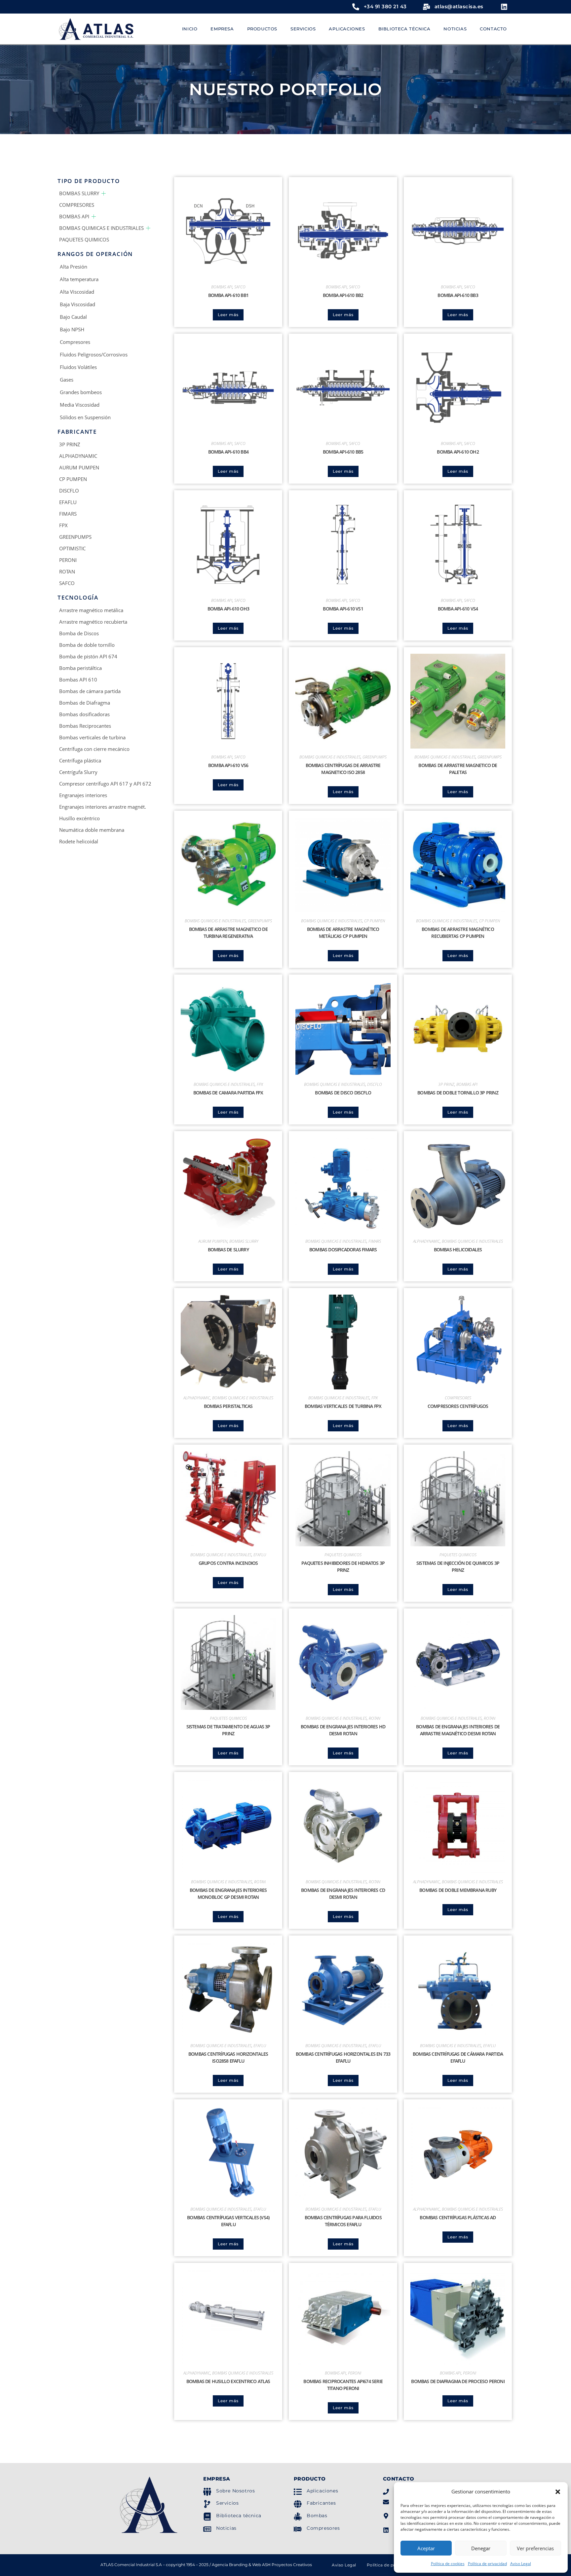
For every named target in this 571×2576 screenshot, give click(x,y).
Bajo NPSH (72, 329)
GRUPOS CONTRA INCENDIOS (228, 1563)
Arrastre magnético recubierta (93, 622)
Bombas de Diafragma (85, 703)
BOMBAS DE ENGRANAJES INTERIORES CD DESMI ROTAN (343, 1894)
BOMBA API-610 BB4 (228, 452)
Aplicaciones (322, 2491)
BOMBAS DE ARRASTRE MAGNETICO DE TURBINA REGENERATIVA (228, 933)
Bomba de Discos (79, 633)
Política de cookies (448, 2564)
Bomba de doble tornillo (87, 645)
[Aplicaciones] (298, 2492)
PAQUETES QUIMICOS (84, 239)
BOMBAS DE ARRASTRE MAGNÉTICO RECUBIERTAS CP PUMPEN (458, 933)
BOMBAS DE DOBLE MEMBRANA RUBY (458, 1890)
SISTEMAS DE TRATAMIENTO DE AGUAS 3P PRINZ (228, 1730)
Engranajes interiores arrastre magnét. (103, 807)
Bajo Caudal (73, 317)
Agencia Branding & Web (236, 2565)
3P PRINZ (70, 444)
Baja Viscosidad (77, 304)
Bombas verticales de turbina (92, 737)
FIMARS (68, 514)
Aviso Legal (521, 2564)
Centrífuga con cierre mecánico (94, 749)
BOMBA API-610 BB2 (343, 295)
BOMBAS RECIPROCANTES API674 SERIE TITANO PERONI (343, 2385)
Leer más (228, 315)
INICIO (190, 29)
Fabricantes (321, 2503)
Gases (67, 380)
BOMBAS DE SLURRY (228, 1250)
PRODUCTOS (262, 29)
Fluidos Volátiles (78, 367)
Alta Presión (74, 267)
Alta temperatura (79, 279)
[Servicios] (207, 2504)
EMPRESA (222, 29)
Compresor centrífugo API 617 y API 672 (105, 784)
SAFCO (67, 583)
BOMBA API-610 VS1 (343, 609)
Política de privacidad (487, 2564)
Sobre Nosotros (235, 2491)
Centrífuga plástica (80, 760)
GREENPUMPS (75, 537)
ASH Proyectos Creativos (287, 2565)
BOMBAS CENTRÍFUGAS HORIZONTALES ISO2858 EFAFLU (228, 2057)
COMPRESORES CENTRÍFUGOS (458, 1406)
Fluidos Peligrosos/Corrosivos (94, 354)
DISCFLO (69, 491)
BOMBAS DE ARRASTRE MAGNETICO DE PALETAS (458, 769)
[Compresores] (298, 2529)
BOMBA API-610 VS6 (228, 765)
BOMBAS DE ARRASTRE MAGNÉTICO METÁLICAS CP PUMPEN (343, 933)
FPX (63, 525)
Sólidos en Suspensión (85, 417)
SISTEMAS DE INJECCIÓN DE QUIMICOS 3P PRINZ (458, 1566)
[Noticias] (207, 2529)
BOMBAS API (74, 216)
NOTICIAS (455, 29)
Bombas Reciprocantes (85, 726)
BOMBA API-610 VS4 (458, 609)
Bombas (317, 2516)
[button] (558, 2492)
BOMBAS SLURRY (79, 193)
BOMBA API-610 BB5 (343, 452)
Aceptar (426, 2548)
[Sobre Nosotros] (207, 2492)
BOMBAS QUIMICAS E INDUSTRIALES (101, 228)
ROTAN (67, 571)
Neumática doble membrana (92, 830)
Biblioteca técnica (239, 2516)
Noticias (226, 2528)
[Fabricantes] (298, 2504)
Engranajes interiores (83, 795)
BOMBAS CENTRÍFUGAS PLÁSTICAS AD (458, 2217)
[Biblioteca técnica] (207, 2517)
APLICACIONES (347, 29)
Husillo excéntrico (79, 818)
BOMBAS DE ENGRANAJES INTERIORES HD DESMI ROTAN (343, 1730)
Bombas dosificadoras (84, 714)
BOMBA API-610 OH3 (228, 609)
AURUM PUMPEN (79, 467)
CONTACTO (493, 29)
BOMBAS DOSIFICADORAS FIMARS (343, 1250)
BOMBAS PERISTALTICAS (228, 1406)
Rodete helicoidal (79, 841)
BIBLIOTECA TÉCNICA (404, 29)
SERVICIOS (303, 29)
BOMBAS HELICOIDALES (458, 1250)
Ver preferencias (535, 2548)
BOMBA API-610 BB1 (228, 295)
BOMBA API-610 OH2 (458, 452)
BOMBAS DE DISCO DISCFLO (343, 1093)
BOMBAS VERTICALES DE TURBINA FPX (343, 1406)
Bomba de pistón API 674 (88, 656)
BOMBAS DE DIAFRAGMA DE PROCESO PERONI (458, 2381)
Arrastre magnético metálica (91, 610)
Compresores (75, 342)
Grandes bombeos (81, 392)
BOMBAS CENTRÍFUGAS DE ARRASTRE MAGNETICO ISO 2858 (343, 769)
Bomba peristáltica (80, 668)
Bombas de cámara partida (90, 691)
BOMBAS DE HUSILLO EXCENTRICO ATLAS (228, 2381)
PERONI (68, 560)
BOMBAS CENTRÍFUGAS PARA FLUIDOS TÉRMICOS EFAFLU (343, 2221)
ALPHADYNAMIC (78, 456)
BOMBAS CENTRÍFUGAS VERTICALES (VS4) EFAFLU (228, 2221)
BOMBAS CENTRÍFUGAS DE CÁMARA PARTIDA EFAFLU (458, 2057)
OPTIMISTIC (72, 548)
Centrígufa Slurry (78, 772)
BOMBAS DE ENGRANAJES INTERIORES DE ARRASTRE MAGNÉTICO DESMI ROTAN (458, 1730)
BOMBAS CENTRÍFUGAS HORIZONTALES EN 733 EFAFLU (343, 2057)
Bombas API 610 (78, 680)
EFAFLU (68, 502)
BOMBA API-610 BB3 (458, 295)
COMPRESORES (77, 205)
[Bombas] (298, 2517)
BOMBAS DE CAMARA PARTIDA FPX (228, 1093)
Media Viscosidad (80, 405)
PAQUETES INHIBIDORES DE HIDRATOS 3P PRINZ (343, 1566)
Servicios (227, 2503)
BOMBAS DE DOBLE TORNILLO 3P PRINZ (458, 1093)
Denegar (481, 2548)
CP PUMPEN (73, 479)
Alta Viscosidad (77, 292)
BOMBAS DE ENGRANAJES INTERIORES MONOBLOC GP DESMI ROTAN (228, 1894)
